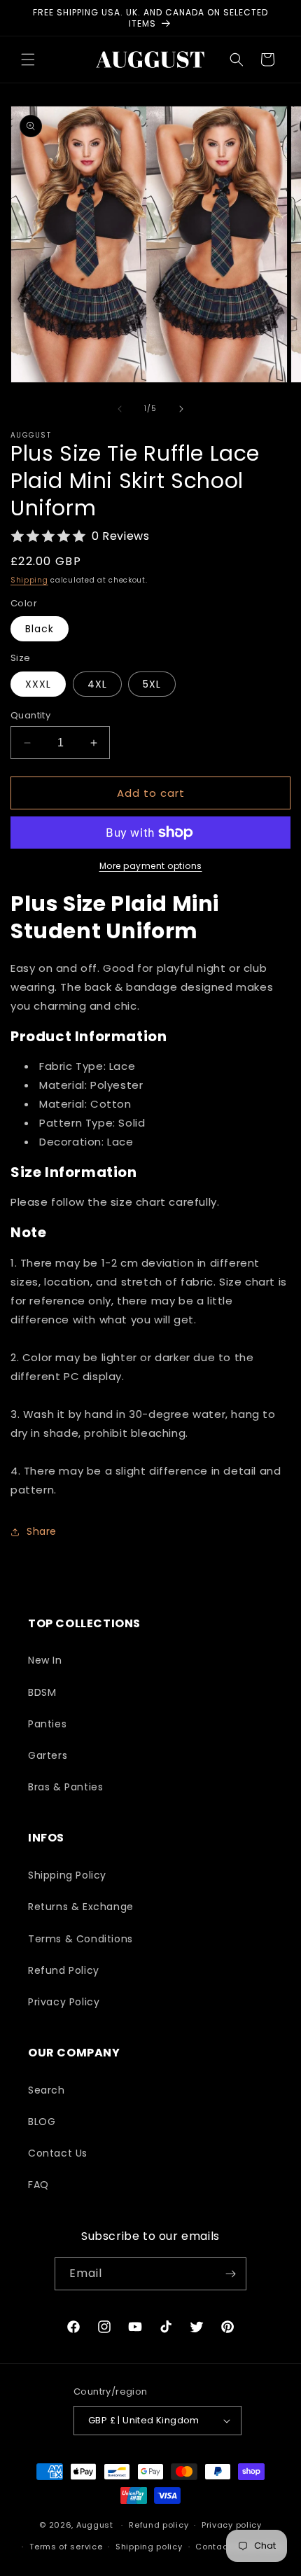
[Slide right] (181, 409)
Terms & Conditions (80, 1939)
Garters (48, 1755)
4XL (97, 684)
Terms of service (66, 2547)
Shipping (29, 580)
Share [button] (42, 1531)
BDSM (42, 1692)
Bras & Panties (65, 1787)
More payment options (151, 866)
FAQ (38, 2185)
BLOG (42, 2122)
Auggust (96, 2525)
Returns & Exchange (81, 1907)
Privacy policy (232, 2525)
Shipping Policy (67, 1875)
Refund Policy (64, 1970)
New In (45, 1660)
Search (47, 2090)
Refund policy (159, 2525)
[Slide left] (120, 409)
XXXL (38, 684)
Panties (47, 1724)
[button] (28, 60)
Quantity (30, 715)
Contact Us (58, 2153)
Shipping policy (149, 2547)
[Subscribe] (230, 2274)
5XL (152, 684)
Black (40, 629)
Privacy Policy (64, 2002)
